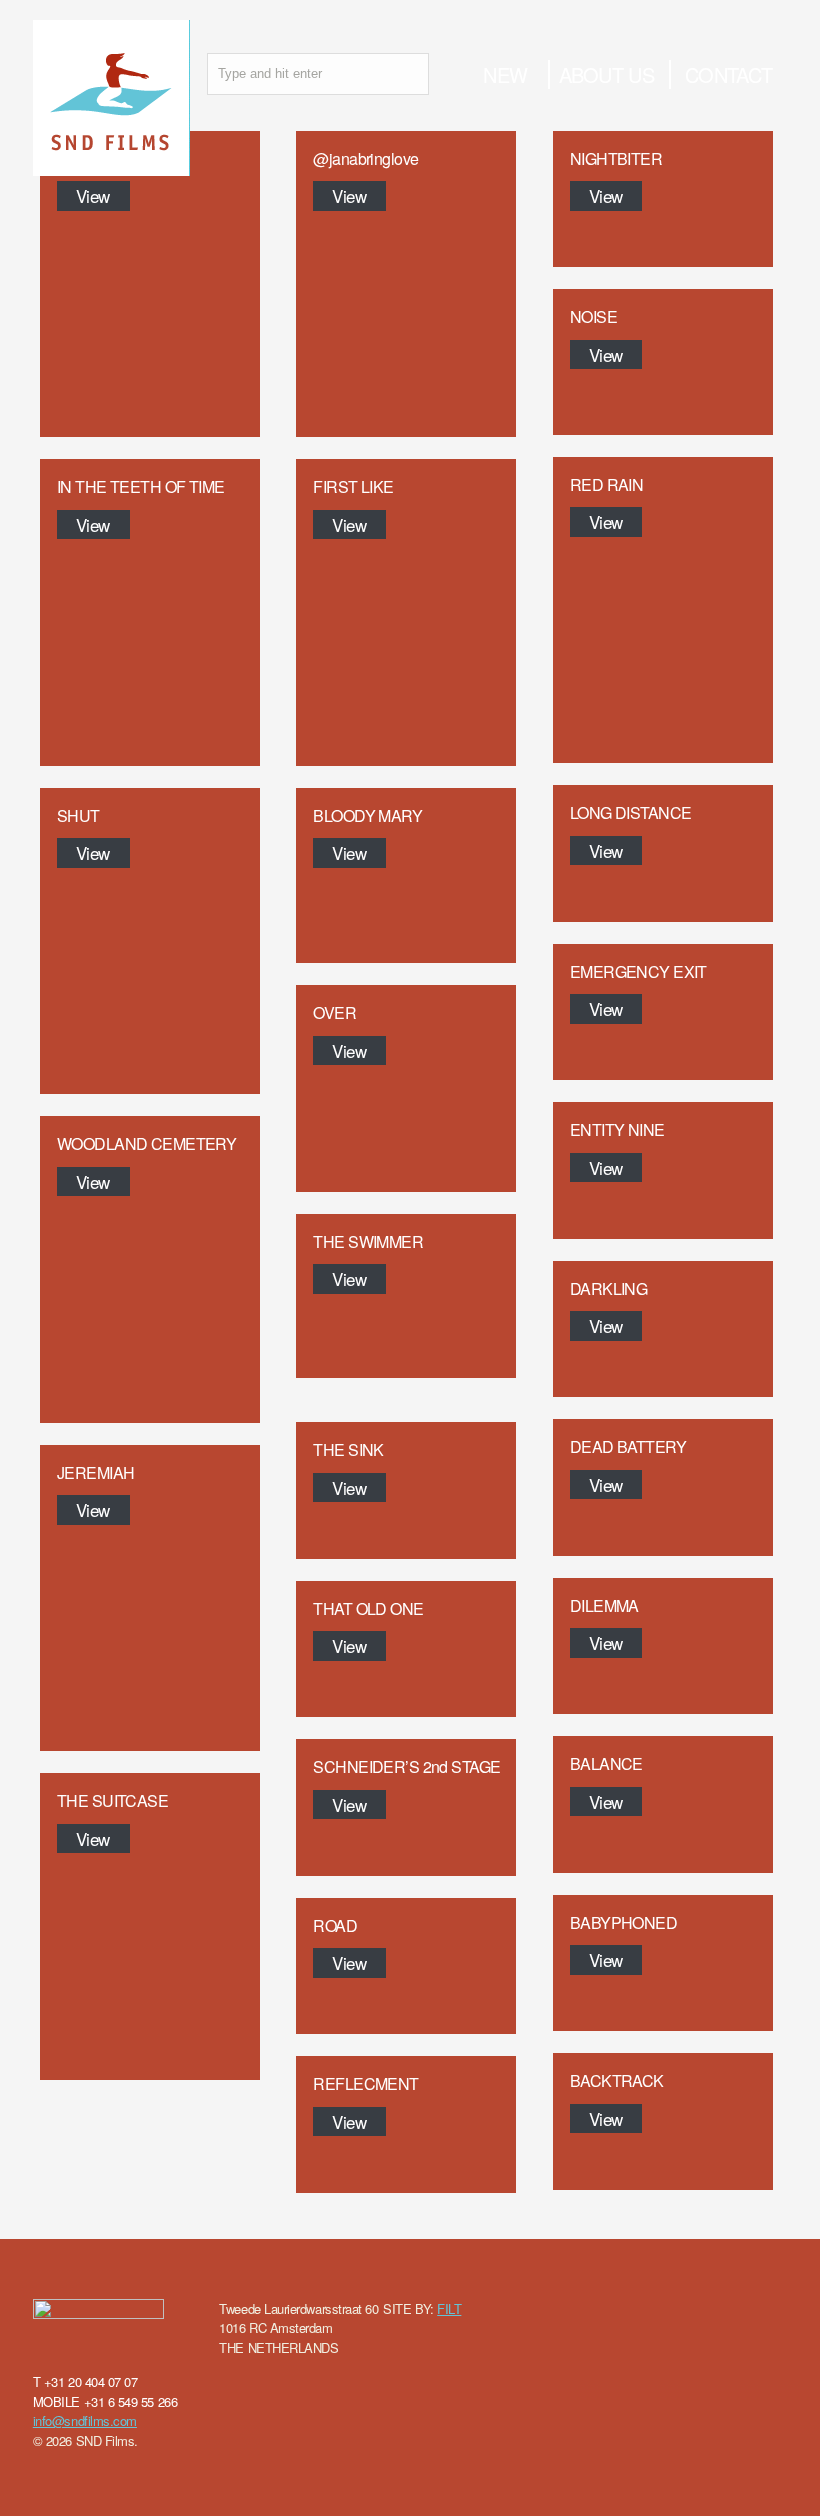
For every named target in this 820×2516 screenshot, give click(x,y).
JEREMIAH (95, 1472)
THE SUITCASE (112, 1800)
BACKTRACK (617, 2080)
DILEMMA (604, 1605)
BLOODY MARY (367, 815)
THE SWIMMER (368, 1241)
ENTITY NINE (617, 1129)
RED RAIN (606, 484)
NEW (505, 74)
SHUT (78, 815)
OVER (334, 1012)
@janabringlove (365, 158)
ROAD (335, 1925)
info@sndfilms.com (85, 2420)
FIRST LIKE (353, 486)
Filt (449, 2308)
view (93, 195)
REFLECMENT (365, 2083)
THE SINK (348, 1449)
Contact (728, 74)
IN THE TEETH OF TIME (141, 486)
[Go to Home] (111, 165)
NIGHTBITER (616, 158)
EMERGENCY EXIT (638, 971)
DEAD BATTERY (628, 1446)
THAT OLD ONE (368, 1608)
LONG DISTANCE (631, 812)
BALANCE (606, 1763)
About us (606, 74)
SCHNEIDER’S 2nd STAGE (406, 1766)
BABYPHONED (623, 1922)
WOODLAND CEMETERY (146, 1143)
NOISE (593, 316)
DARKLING (608, 1288)
